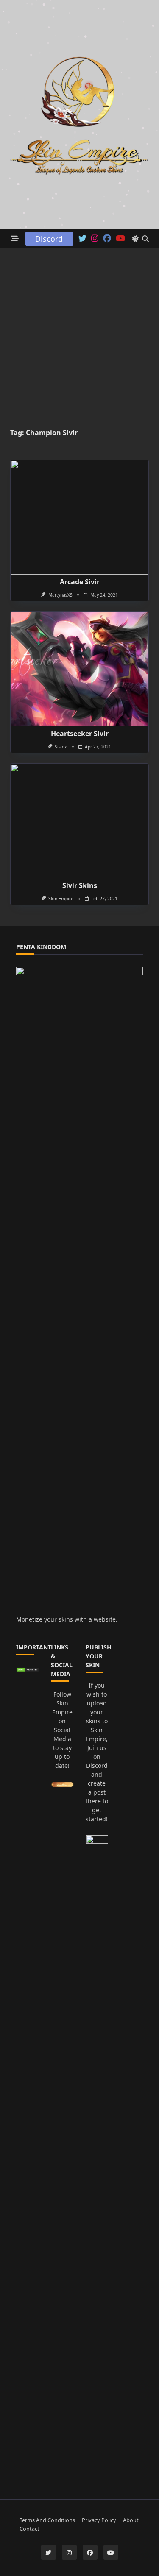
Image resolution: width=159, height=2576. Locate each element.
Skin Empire (61, 899)
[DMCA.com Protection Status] (28, 1670)
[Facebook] (107, 239)
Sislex (61, 747)
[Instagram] (95, 239)
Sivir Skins (80, 885)
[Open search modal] (145, 239)
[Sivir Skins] (79, 821)
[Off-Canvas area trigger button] (15, 239)
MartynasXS (60, 595)
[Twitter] (82, 239)
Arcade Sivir (80, 582)
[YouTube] (120, 239)
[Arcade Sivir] (79, 517)
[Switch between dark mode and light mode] (135, 239)
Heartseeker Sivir (80, 734)
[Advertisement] (79, 332)
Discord (49, 239)
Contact (29, 2529)
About (131, 2520)
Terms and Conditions (47, 2520)
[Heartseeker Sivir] (79, 669)
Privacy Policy (99, 2520)
